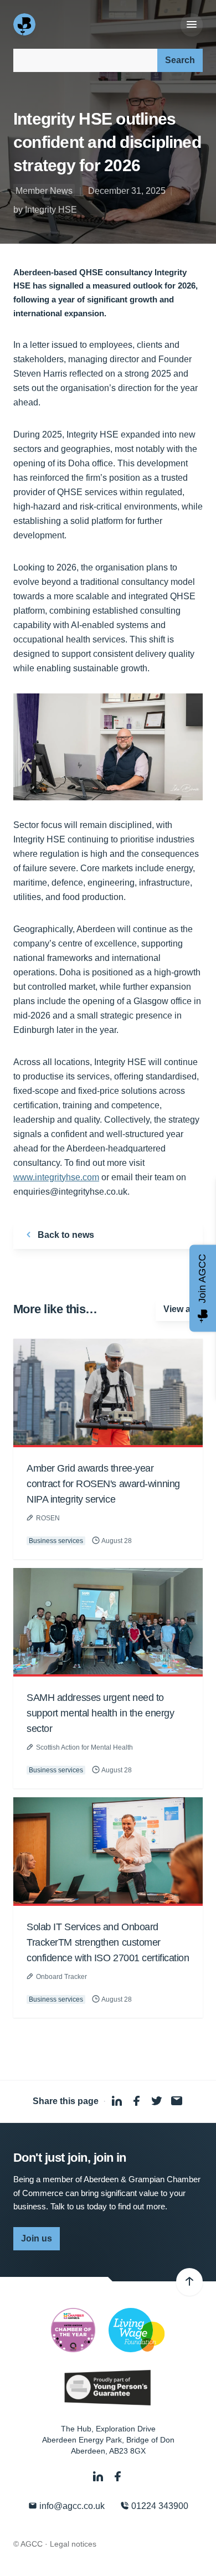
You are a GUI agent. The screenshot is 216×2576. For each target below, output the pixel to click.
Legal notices (73, 2544)
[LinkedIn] (99, 2477)
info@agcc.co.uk (71, 2506)
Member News (44, 191)
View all (179, 1309)
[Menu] (192, 25)
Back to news (65, 1235)
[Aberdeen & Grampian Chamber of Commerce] (25, 24)
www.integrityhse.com (56, 1177)
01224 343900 (159, 2506)
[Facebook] (118, 2477)
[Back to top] (189, 2282)
